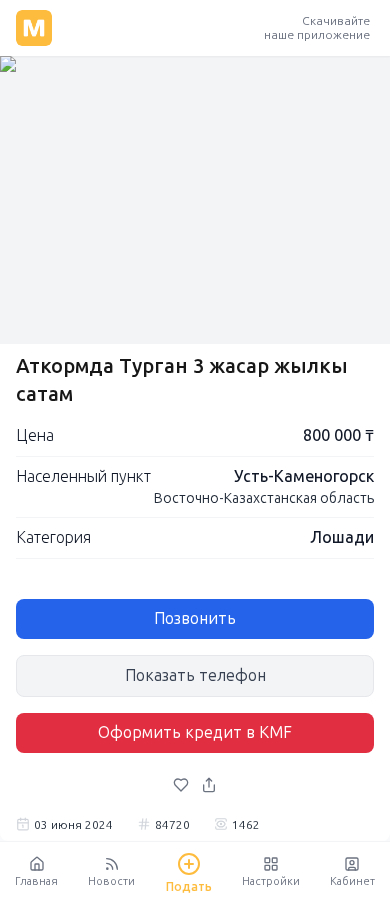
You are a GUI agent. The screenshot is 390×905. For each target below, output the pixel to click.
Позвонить (195, 618)
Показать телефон (195, 675)
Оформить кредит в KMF (195, 732)
